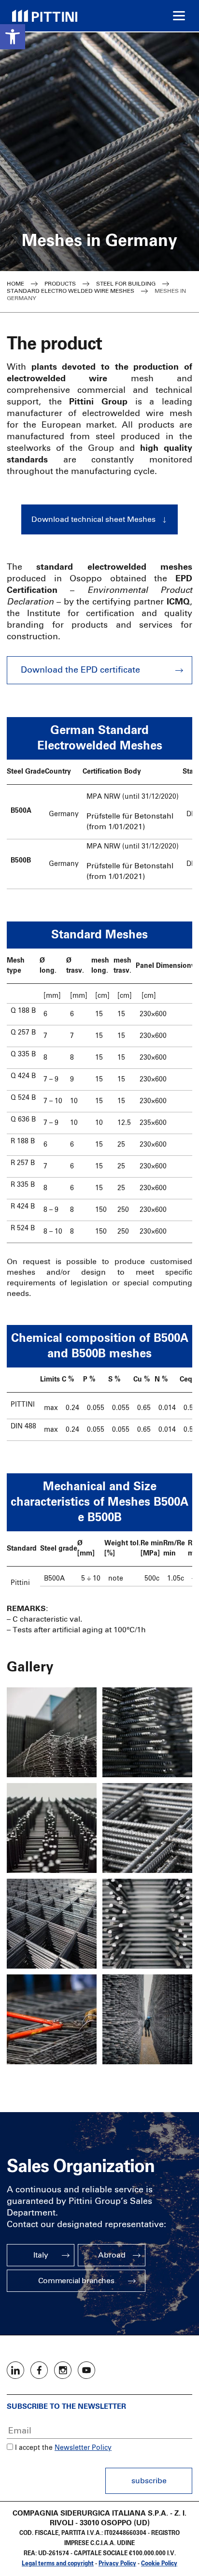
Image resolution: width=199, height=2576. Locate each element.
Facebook (39, 2370)
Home (15, 284)
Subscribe (149, 2481)
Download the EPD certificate (80, 670)
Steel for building (126, 284)
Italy (41, 2255)
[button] (13, 37)
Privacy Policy (117, 2564)
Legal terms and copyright (58, 2564)
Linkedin (15, 2370)
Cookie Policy (159, 2564)
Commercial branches (76, 2281)
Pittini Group (45, 16)
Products (60, 284)
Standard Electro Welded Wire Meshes (71, 291)
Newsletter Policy (83, 2448)
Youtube (86, 2370)
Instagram (63, 2370)
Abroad (112, 2255)
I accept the (33, 2448)
